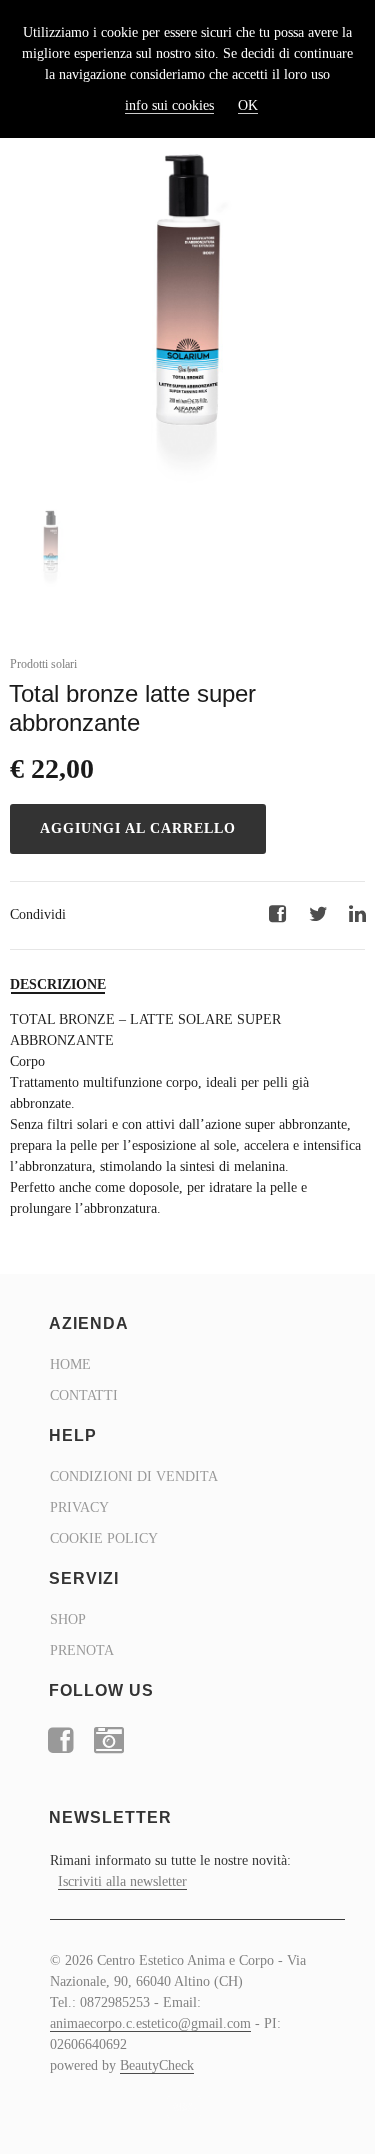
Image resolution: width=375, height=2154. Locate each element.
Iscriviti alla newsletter (122, 1881)
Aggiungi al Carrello (138, 828)
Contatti (84, 1395)
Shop (68, 1619)
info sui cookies (169, 105)
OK (248, 105)
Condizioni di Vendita (134, 1476)
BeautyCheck (157, 2065)
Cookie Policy (104, 1538)
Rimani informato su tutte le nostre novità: (170, 1871)
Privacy (79, 1507)
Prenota (82, 1650)
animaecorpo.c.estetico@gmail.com (150, 2023)
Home (70, 1364)
